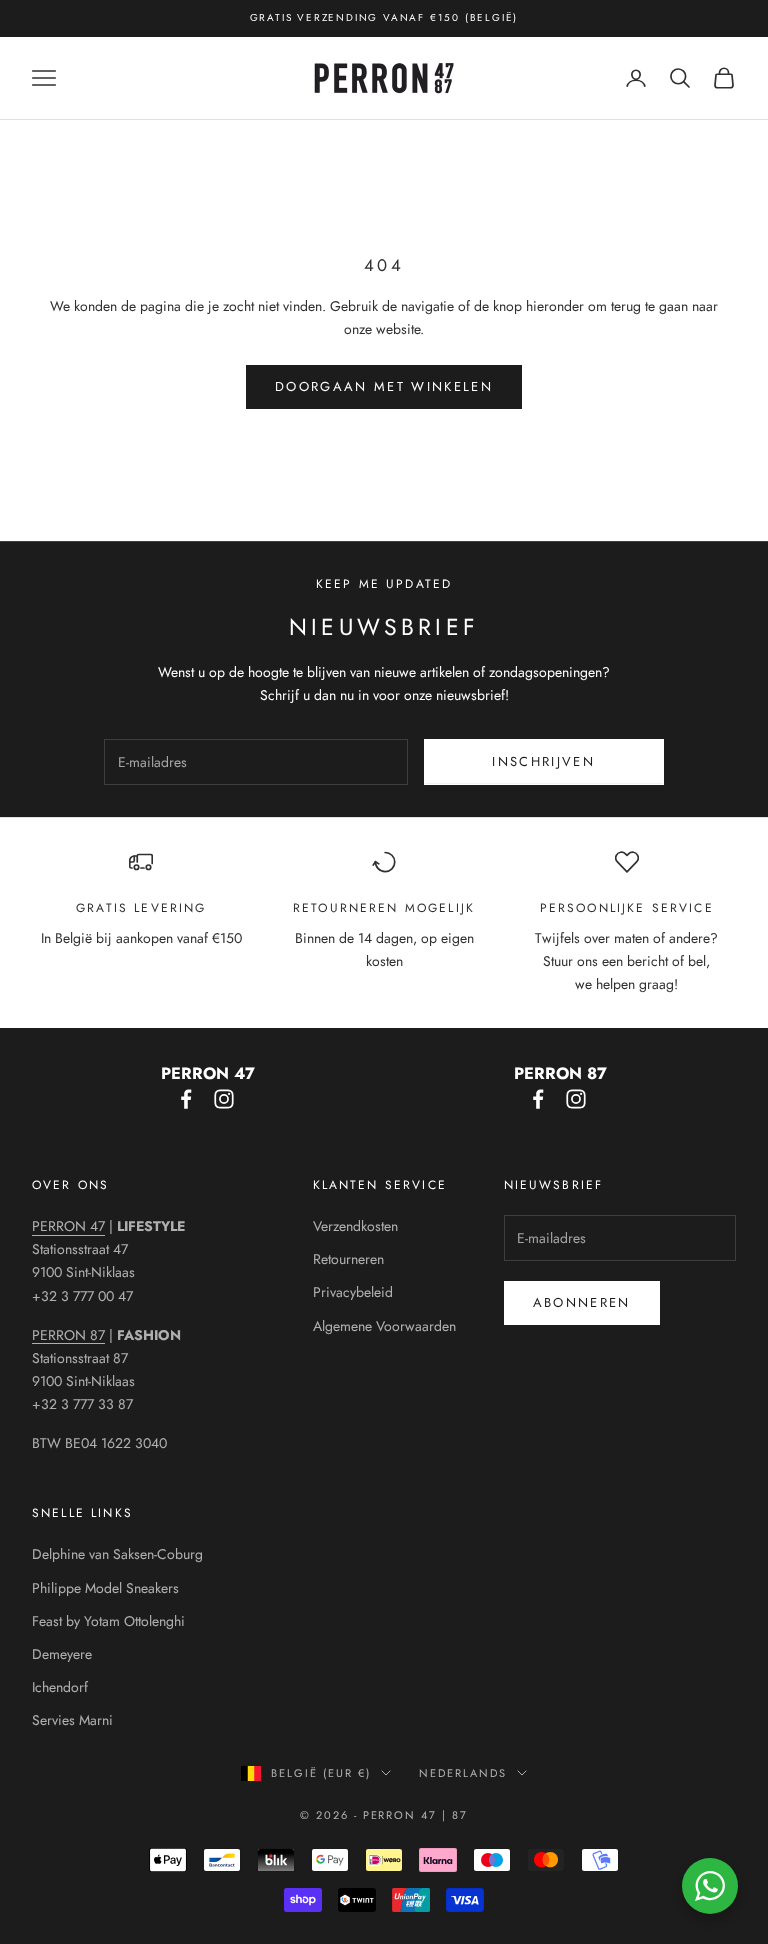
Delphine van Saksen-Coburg (117, 1554)
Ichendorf (60, 1687)
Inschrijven (543, 761)
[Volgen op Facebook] (186, 1099)
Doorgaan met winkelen (384, 386)
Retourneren (348, 1259)
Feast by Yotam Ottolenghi (108, 1621)
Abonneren (582, 1302)
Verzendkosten (355, 1226)
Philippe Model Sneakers (105, 1588)
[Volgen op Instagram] (224, 1099)
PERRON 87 (68, 1335)
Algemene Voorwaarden (384, 1326)
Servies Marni (72, 1720)
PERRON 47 (68, 1226)
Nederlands (463, 1773)
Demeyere (62, 1654)
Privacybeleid (353, 1292)
